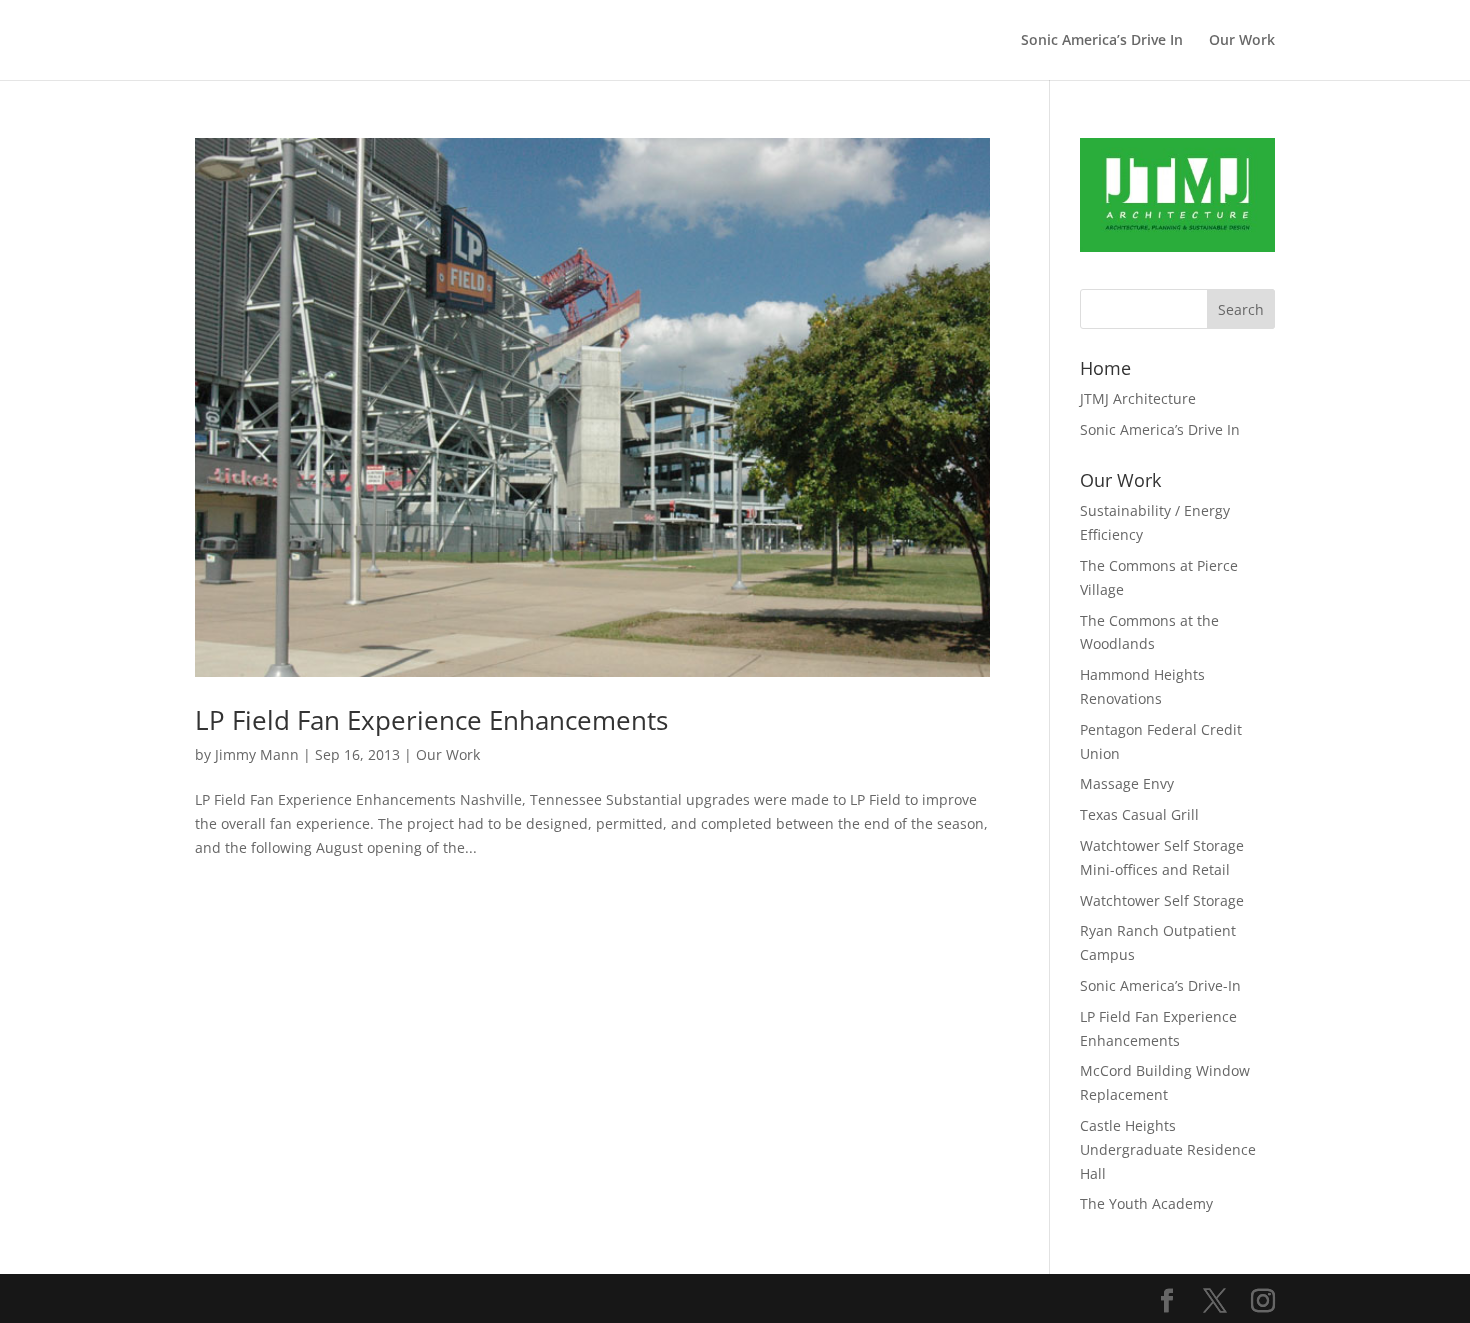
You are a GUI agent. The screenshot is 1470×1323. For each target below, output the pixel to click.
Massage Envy (1127, 783)
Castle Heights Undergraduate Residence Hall (1168, 1149)
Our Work (1242, 41)
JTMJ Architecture (1138, 398)
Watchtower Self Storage (1162, 900)
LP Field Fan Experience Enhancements (431, 720)
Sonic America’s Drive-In (1160, 985)
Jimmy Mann (257, 754)
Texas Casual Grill (1139, 814)
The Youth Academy (1146, 1203)
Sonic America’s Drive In (1102, 41)
